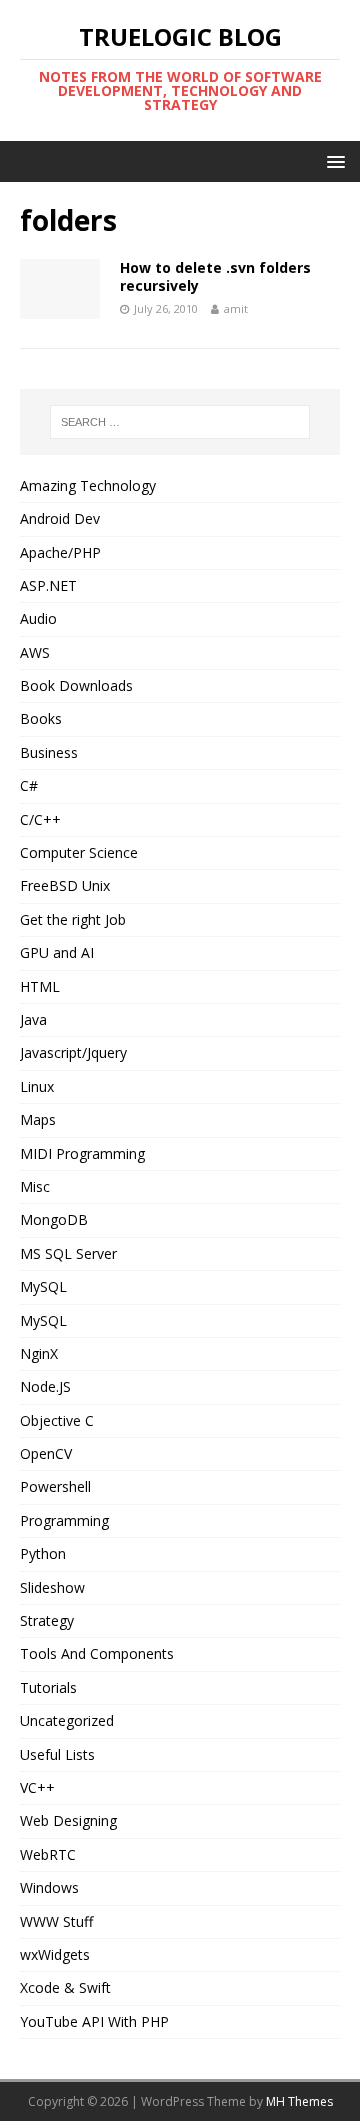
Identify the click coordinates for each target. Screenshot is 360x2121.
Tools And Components (97, 1653)
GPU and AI (57, 952)
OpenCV (46, 1453)
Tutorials (48, 1687)
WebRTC (48, 1854)
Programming (64, 1520)
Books (41, 718)
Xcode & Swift (65, 1987)
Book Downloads (76, 685)
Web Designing (68, 1820)
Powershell (55, 1486)
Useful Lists (57, 1754)
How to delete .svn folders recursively (215, 276)
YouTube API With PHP (94, 2021)
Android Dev (60, 518)
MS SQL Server (68, 1253)
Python (43, 1553)
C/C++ (40, 819)
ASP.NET (48, 585)
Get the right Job (73, 919)
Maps (38, 1119)
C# (29, 785)
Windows (49, 1887)
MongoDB (54, 1219)
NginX (39, 1353)
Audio (38, 618)
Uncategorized (67, 1720)
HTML (40, 986)
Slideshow (52, 1587)
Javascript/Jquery (73, 1052)
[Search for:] (180, 422)
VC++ (37, 1787)
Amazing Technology (88, 485)
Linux (37, 1086)
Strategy (47, 1620)
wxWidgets (55, 1954)
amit (236, 308)
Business (49, 752)
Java (33, 1019)
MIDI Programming (82, 1153)
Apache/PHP (60, 552)
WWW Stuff (56, 1921)
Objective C (57, 1420)
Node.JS (45, 1386)
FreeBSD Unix (65, 885)
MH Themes (299, 2101)
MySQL (43, 1286)
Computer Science (79, 852)
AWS (35, 652)
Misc (35, 1186)
